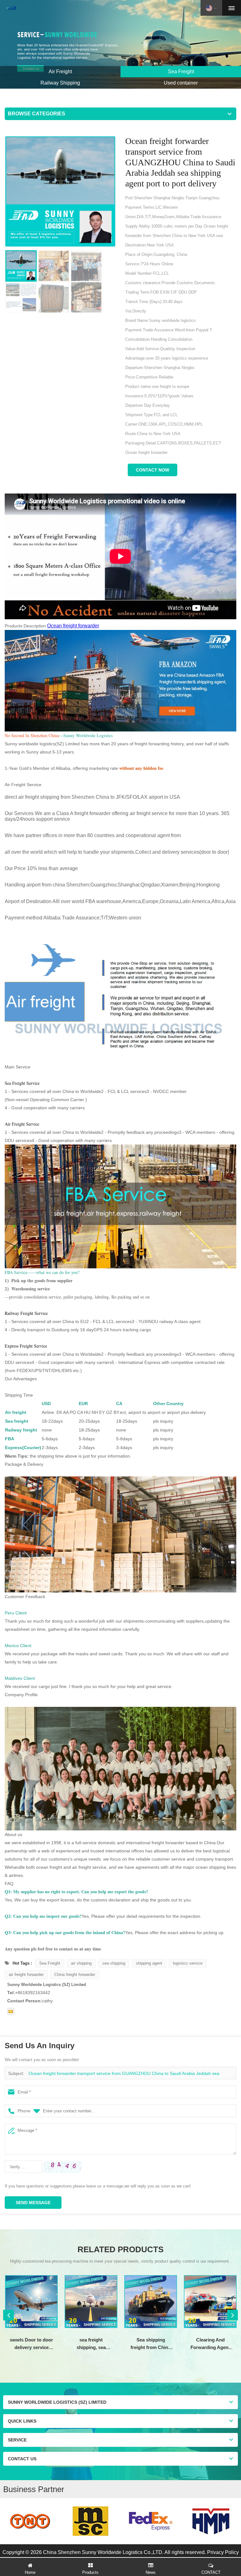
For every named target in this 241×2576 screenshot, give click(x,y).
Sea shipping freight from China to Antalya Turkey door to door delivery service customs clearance (151, 2344)
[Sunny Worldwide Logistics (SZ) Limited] (10, 8)
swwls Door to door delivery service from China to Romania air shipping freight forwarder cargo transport (31, 2344)
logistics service (188, 1963)
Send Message (33, 2203)
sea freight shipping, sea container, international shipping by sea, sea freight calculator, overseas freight (91, 2344)
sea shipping (114, 1963)
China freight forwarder (75, 1975)
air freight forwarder (26, 1975)
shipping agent (149, 1963)
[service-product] (120, 44)
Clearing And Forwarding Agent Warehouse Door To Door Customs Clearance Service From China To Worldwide (210, 2344)
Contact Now (153, 470)
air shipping (81, 1963)
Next (233, 2315)
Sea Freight (50, 1963)
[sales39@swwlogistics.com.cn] (11, 2011)
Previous (8, 2315)
